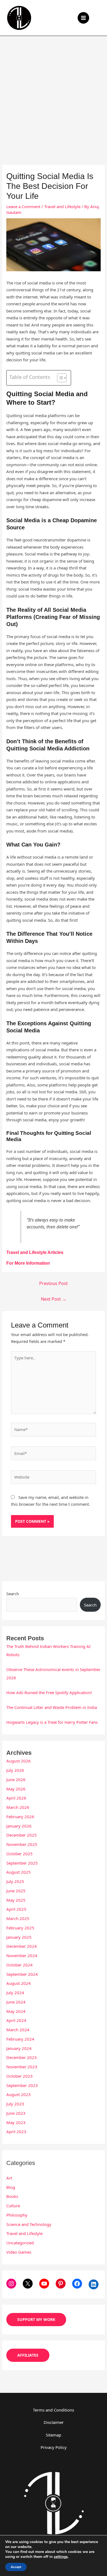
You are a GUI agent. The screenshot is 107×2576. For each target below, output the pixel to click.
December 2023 (22, 2057)
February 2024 (20, 2039)
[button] (99, 18)
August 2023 (19, 2094)
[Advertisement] (54, 92)
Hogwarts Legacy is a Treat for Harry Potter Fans (52, 1722)
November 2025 (22, 1844)
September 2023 (22, 2085)
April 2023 (16, 2131)
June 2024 (16, 2002)
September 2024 (22, 1974)
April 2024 (16, 2020)
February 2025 (20, 1928)
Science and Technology (29, 2224)
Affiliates (28, 2355)
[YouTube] (44, 2284)
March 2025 (18, 1918)
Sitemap (54, 2435)
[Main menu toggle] (84, 18)
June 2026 (16, 1779)
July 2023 (15, 2104)
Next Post (54, 1299)
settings (61, 2557)
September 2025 (22, 1863)
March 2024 (18, 2030)
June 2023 (16, 2113)
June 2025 (16, 1891)
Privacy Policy (54, 2447)
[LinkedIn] (94, 2284)
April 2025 (16, 1909)
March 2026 (18, 1807)
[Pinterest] (61, 2284)
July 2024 (15, 1993)
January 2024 (19, 2048)
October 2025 (19, 1854)
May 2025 (16, 1900)
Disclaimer (54, 2422)
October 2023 (19, 2076)
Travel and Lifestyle (62, 206)
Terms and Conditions (54, 2410)
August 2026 (19, 1761)
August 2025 (19, 1872)
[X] (28, 2284)
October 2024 (19, 1965)
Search (13, 1594)
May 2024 (16, 2011)
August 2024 (19, 1983)
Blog (11, 2187)
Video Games (19, 2252)
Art (9, 2178)
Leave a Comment (23, 206)
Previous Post (54, 1283)
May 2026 (16, 1789)
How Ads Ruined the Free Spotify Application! (49, 1692)
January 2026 (19, 1826)
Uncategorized (20, 2243)
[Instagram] (11, 2284)
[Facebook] (77, 2284)
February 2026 (20, 1817)
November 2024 (22, 1955)
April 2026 (16, 1798)
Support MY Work (36, 2319)
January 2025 (19, 1937)
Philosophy (17, 2215)
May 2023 (16, 2122)
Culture (13, 2206)
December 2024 (22, 1946)
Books (12, 2196)
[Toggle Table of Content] (59, 378)
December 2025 (22, 1835)
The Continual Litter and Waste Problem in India (52, 1707)
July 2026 (15, 1770)
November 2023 (22, 2067)
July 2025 (15, 1881)
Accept (16, 2567)
